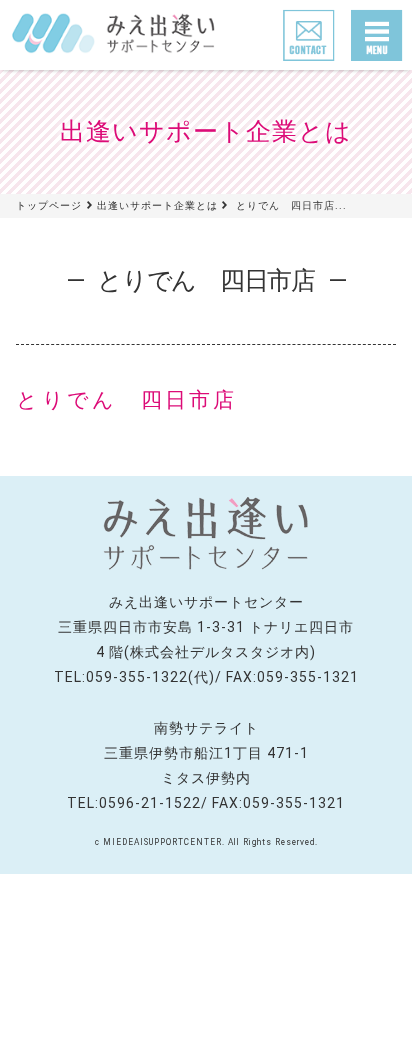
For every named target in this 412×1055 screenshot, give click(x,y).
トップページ (49, 205)
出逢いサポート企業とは (157, 205)
